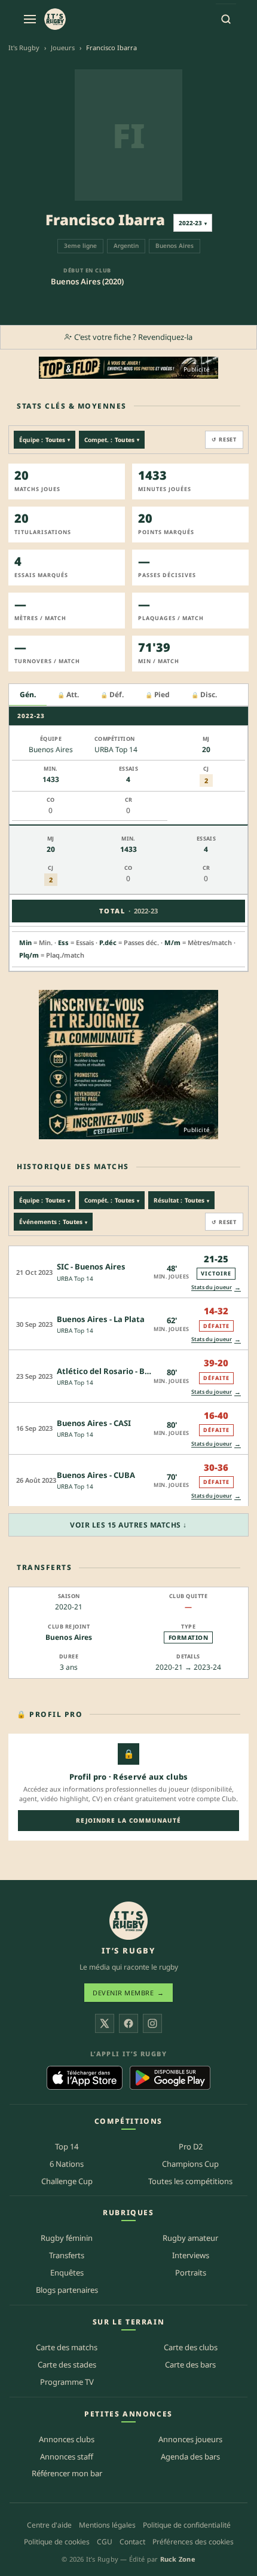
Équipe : (45, 440)
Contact (132, 2542)
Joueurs (63, 47)
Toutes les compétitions (190, 2181)
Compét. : (112, 1200)
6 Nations (67, 2164)
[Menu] (30, 19)
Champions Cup (190, 2164)
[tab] (28, 695)
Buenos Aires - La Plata (101, 1319)
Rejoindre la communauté (128, 1820)
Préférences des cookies (193, 2542)
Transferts (67, 2255)
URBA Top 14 (75, 1278)
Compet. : (112, 440)
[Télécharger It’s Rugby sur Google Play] (170, 2078)
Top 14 (67, 2146)
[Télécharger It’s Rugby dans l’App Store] (85, 2078)
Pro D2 (191, 2146)
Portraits (191, 2273)
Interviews (191, 2255)
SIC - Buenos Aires (91, 1266)
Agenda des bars (190, 2457)
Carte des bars (190, 2365)
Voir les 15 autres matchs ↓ (128, 1525)
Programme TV (67, 2382)
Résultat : (181, 1200)
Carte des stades (67, 2365)
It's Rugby (24, 47)
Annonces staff (67, 2457)
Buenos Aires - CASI (94, 1423)
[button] (128, 1272)
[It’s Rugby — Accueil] (128, 1921)
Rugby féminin (67, 2238)
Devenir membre (128, 1993)
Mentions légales (107, 2525)
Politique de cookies (57, 2542)
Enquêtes (67, 2273)
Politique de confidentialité (187, 2525)
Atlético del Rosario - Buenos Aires (123, 1371)
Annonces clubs (67, 2439)
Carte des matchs (67, 2347)
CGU (105, 2542)
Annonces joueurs (190, 2439)
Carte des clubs (191, 2347)
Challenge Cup (67, 2181)
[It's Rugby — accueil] (55, 19)
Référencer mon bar (67, 2473)
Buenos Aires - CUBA (96, 1475)
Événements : (53, 1222)
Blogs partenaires (67, 2290)
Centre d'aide (49, 2525)
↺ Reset (224, 439)
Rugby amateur (190, 2238)
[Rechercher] (226, 19)
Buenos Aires (69, 1637)
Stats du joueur (216, 1287)
